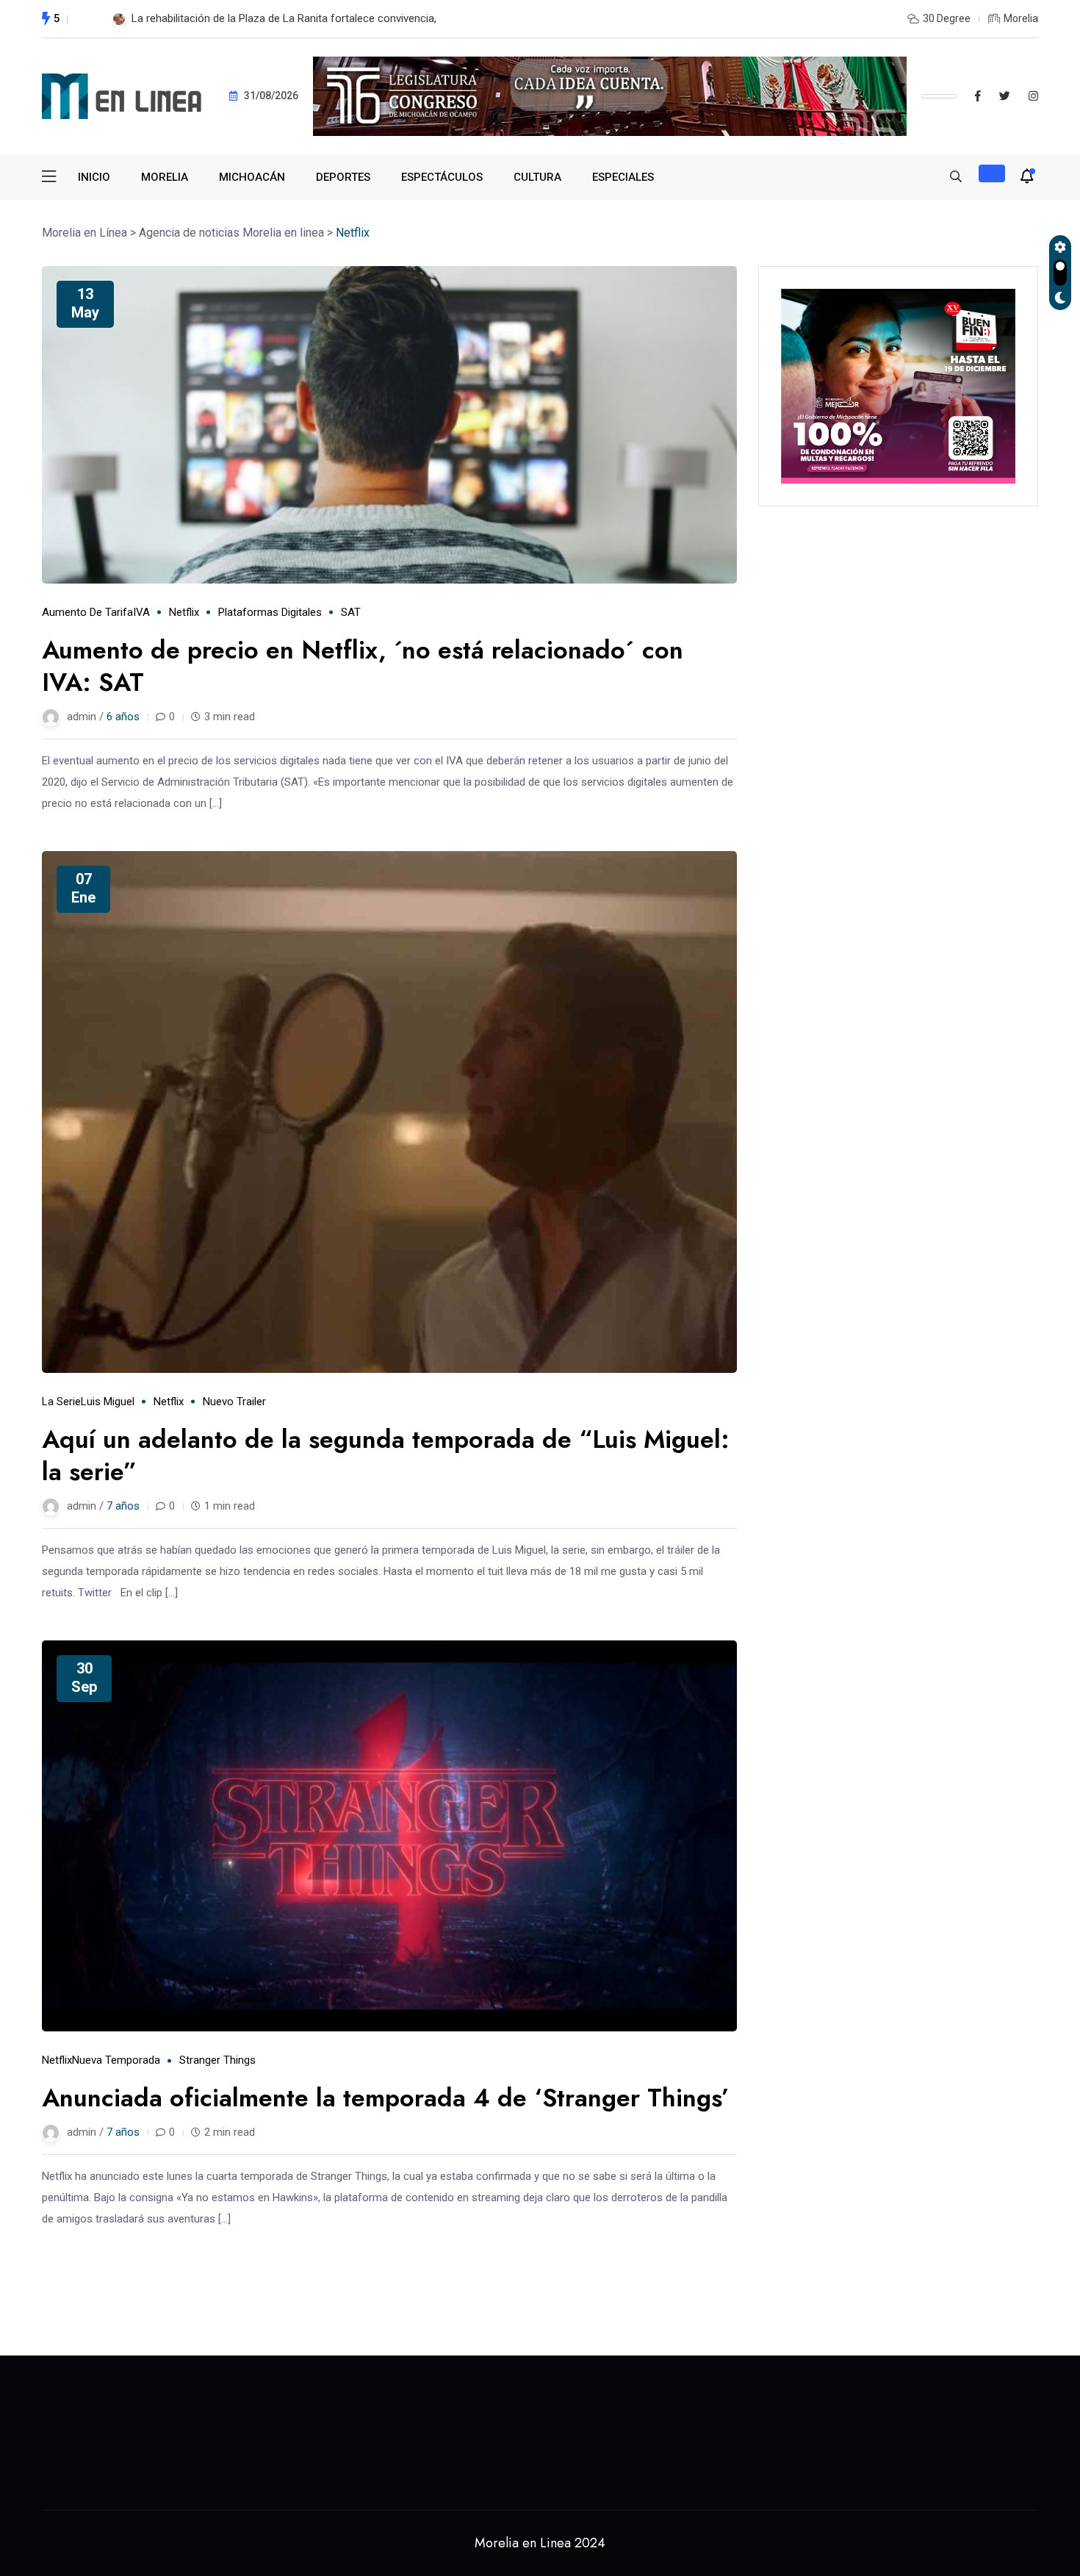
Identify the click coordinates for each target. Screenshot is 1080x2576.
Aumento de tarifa (87, 612)
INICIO (94, 177)
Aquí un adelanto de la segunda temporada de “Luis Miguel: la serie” (386, 1456)
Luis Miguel (108, 1402)
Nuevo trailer (234, 1402)
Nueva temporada (116, 2060)
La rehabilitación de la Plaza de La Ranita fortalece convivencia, (284, 18)
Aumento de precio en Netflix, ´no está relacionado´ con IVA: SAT (363, 666)
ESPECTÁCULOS (442, 177)
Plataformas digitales (270, 612)
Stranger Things (217, 2060)
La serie (61, 1402)
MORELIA (165, 177)
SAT (351, 612)
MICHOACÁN (252, 177)
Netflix (184, 612)
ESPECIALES (623, 177)
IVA (141, 612)
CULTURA (537, 177)
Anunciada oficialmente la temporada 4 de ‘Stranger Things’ (386, 2098)
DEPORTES (343, 177)
